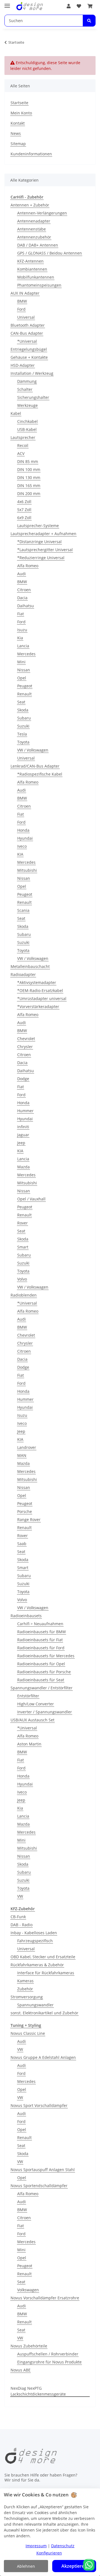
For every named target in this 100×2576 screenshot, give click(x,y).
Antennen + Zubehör (30, 205)
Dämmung (27, 381)
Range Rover (29, 1519)
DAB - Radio (22, 1925)
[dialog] (50, 2532)
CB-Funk (18, 1917)
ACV (21, 453)
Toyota (23, 742)
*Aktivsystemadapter (37, 982)
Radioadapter (23, 974)
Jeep (21, 1143)
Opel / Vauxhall (31, 1199)
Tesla (22, 734)
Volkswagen (28, 2290)
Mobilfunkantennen (36, 277)
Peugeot (25, 686)
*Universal (27, 341)
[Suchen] (89, 21)
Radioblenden (24, 1295)
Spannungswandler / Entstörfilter (42, 1688)
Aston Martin (29, 1744)
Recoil (23, 445)
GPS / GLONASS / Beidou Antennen (50, 253)
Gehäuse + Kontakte (29, 357)
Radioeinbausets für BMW (42, 1632)
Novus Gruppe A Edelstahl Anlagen (43, 2057)
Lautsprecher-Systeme (38, 526)
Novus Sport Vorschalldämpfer (39, 2105)
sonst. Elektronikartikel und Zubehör (44, 2013)
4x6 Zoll (24, 502)
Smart (23, 1247)
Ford (21, 309)
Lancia (23, 646)
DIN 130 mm (29, 477)
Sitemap (18, 144)
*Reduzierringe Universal (41, 558)
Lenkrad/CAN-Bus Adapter (35, 766)
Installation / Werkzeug (32, 373)
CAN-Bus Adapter (27, 333)
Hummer (25, 1111)
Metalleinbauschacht (30, 966)
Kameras (25, 1981)
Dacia (22, 598)
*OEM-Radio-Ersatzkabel (40, 990)
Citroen (24, 590)
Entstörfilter (28, 1696)
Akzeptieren (74, 2566)
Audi (22, 574)
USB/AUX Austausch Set (32, 1720)
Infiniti (23, 1127)
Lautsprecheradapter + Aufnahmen (43, 534)
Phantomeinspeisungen (39, 285)
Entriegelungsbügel (29, 349)
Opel (22, 678)
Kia (20, 638)
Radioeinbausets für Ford (41, 1648)
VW (20, 1896)
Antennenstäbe (32, 229)
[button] (69, 6)
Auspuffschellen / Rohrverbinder (48, 2354)
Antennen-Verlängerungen (42, 213)
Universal (26, 317)
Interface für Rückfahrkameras (46, 1973)
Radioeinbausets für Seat (41, 1680)
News (16, 133)
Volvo (22, 1279)
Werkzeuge (27, 405)
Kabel (16, 413)
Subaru (24, 718)
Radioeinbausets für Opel (41, 1664)
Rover (22, 1223)
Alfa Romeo (28, 566)
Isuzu (22, 630)
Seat (21, 702)
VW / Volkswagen (33, 750)
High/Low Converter (36, 1704)
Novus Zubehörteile (29, 2346)
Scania (23, 910)
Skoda (23, 710)
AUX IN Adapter (25, 293)
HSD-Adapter (23, 365)
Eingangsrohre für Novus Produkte (49, 2362)
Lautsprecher (23, 437)
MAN (22, 1455)
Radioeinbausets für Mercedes (46, 1656)
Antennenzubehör (34, 237)
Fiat (21, 614)
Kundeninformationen (31, 154)
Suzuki (23, 726)
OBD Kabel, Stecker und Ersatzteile (43, 1957)
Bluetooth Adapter (28, 325)
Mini (21, 662)
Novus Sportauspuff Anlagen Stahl (43, 2170)
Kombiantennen (32, 269)
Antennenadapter (34, 221)
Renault (24, 694)
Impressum (36, 2546)
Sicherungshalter (33, 397)
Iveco (22, 846)
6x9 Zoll (24, 518)
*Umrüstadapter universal (42, 998)
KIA (20, 854)
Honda (23, 830)
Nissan (24, 670)
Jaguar (23, 1135)
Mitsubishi (27, 870)
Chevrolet (26, 1039)
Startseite (19, 103)
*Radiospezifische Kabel (40, 774)
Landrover (27, 1447)
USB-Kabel (27, 429)
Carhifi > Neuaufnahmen (40, 1624)
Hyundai (25, 838)
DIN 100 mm (29, 469)
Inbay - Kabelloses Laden (34, 1933)
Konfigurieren (49, 2553)
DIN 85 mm (28, 461)
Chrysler (25, 1047)
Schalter (25, 389)
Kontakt (18, 123)
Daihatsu (26, 606)
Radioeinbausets (26, 1616)
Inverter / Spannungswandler (45, 1712)
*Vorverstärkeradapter (38, 1006)
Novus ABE (21, 2370)
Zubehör (25, 1989)
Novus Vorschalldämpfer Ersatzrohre (45, 2298)
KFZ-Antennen (30, 261)
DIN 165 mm (29, 485)
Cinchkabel (27, 421)
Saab (22, 1544)
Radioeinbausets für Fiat (40, 1640)
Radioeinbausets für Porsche (44, 1672)
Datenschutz (63, 2546)
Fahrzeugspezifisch (35, 1941)
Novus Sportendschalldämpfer (39, 2186)
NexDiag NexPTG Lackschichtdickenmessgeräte (38, 2391)
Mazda (23, 1167)
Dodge (23, 1079)
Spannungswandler (35, 2005)
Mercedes (26, 654)
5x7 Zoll (24, 510)
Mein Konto (21, 113)
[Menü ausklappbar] (7, 3)
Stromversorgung (27, 1997)
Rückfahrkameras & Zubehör (37, 1965)
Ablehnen (26, 2566)
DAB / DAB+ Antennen (38, 245)
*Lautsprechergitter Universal (45, 550)
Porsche (25, 1511)
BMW (22, 301)
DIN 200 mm (29, 494)
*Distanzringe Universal (39, 542)
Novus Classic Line (28, 2033)
